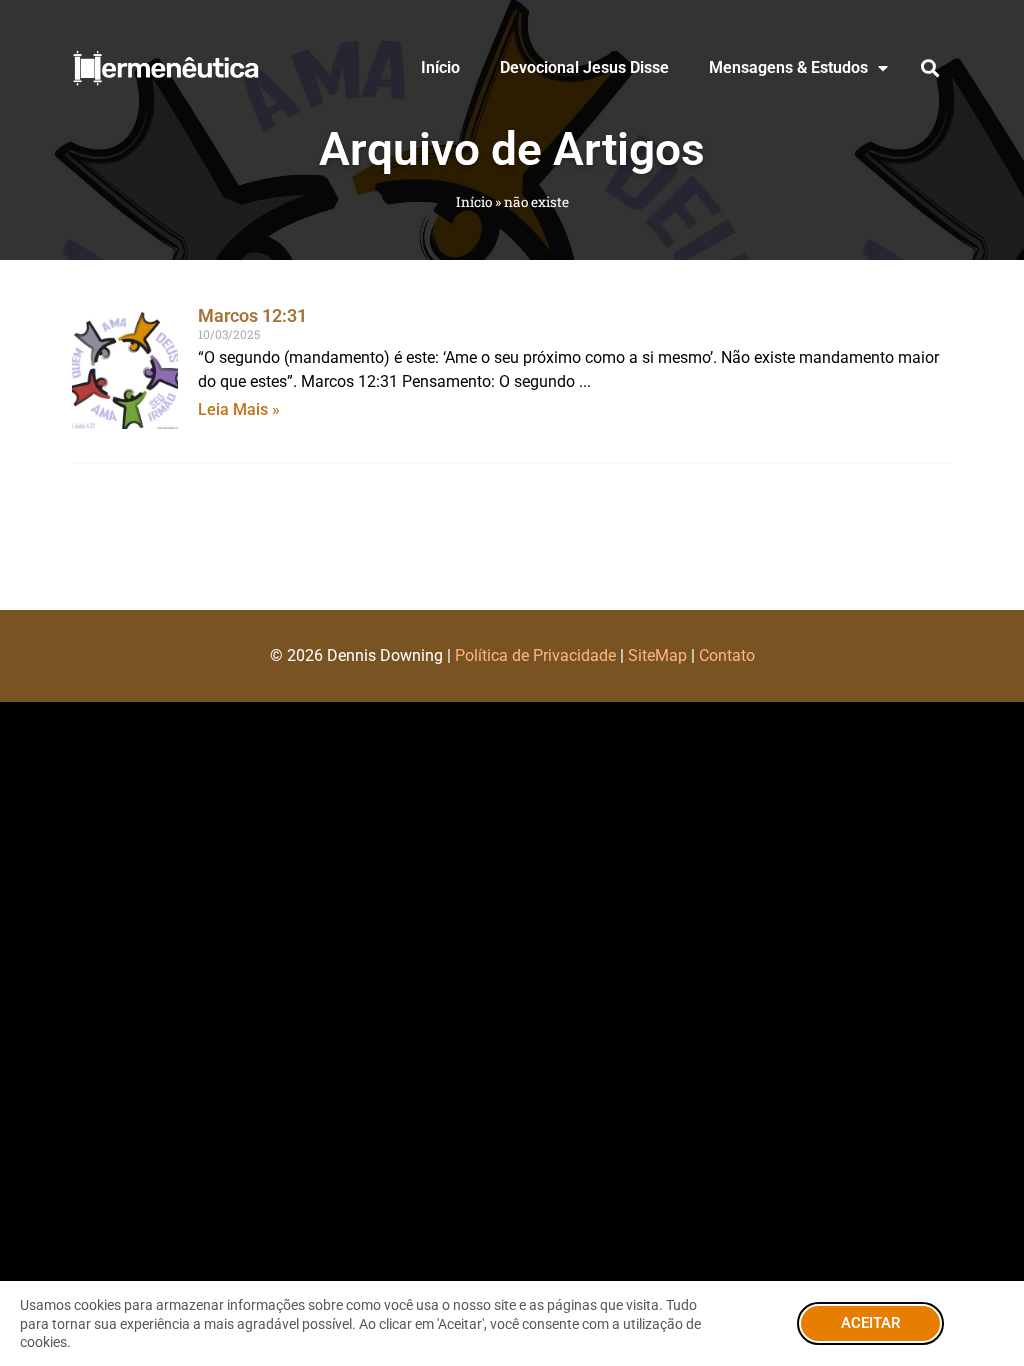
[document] (512, 683)
